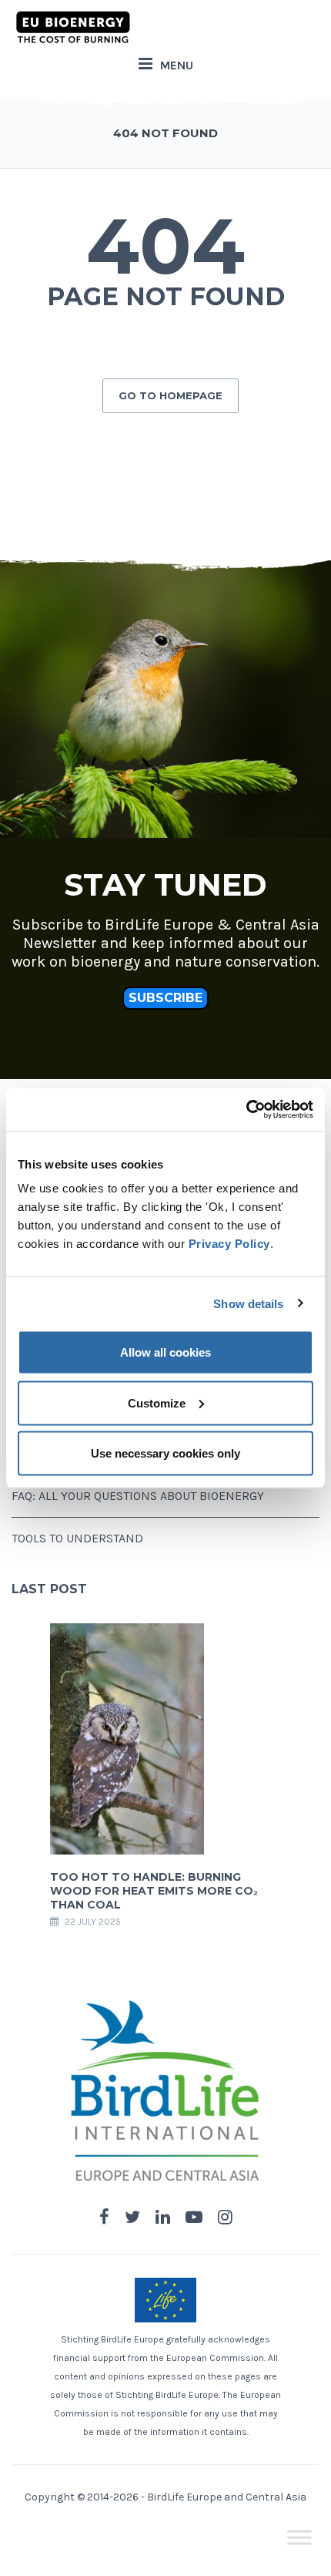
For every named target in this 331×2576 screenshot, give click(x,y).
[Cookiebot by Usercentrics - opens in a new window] (246, 1110)
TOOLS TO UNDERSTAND (77, 1538)
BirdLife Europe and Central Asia (227, 2497)
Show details (248, 1303)
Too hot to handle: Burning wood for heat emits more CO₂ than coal (154, 1891)
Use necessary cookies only (165, 1453)
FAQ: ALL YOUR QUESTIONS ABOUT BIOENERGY (138, 1496)
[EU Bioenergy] (73, 27)
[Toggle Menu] (299, 2537)
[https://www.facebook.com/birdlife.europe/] (104, 2218)
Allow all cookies (165, 1352)
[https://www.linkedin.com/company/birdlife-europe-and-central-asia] (163, 2218)
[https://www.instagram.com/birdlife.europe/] (225, 2218)
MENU (177, 65)
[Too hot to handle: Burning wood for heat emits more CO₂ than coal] (127, 1738)
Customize (157, 1402)
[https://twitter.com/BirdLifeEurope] (132, 2218)
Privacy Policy (229, 1244)
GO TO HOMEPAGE (171, 395)
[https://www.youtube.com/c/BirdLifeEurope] (194, 2218)
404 (165, 246)
